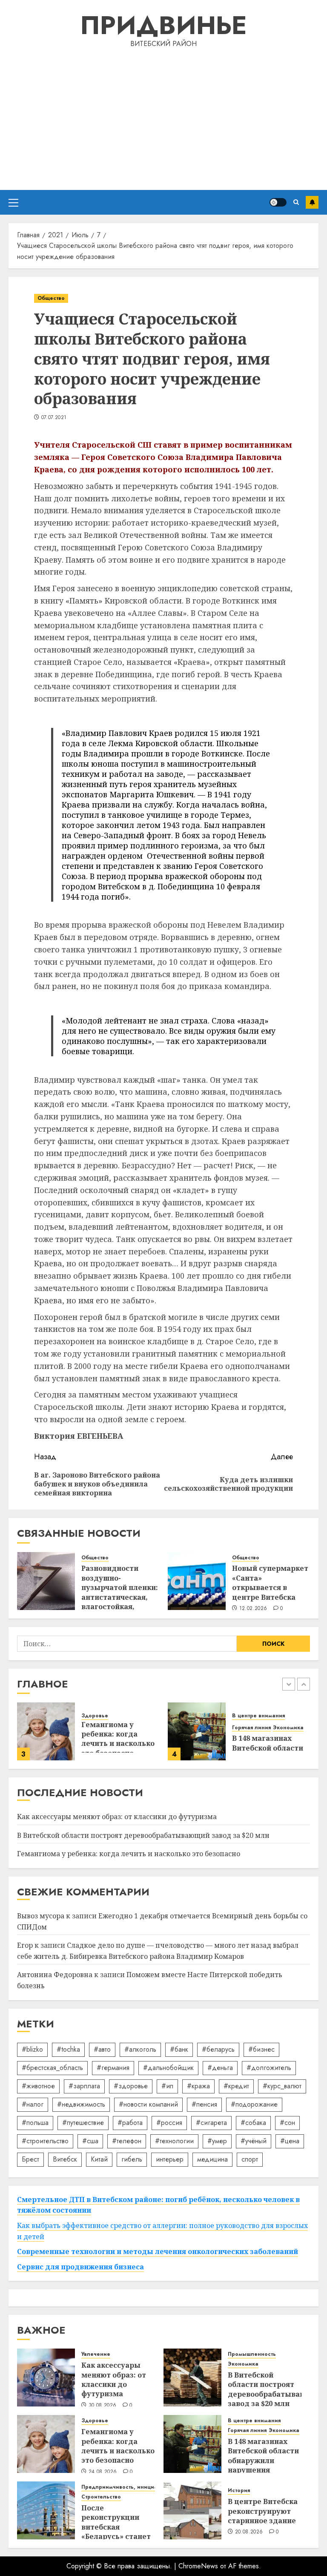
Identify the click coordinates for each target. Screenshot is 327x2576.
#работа (130, 2123)
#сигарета (211, 2123)
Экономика (288, 1728)
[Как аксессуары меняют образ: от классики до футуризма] (46, 2378)
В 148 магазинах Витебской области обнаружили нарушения (263, 2456)
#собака (253, 2123)
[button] (13, 202)
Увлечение (96, 2354)
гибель (132, 2159)
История (239, 2491)
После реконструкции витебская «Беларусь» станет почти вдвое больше (116, 2532)
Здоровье (95, 1716)
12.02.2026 (253, 1609)
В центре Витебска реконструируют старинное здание (263, 2511)
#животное (38, 2086)
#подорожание (254, 2104)
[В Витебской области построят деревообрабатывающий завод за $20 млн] (192, 2378)
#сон (287, 2123)
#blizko (32, 2049)
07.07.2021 (54, 418)
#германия (113, 2068)
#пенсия (204, 2104)
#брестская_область (52, 2068)
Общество (51, 298)
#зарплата (84, 2086)
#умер (217, 2141)
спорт (250, 2159)
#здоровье (131, 2086)
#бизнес (261, 2049)
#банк (179, 2049)
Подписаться (312, 202)
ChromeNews (198, 2566)
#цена (290, 2141)
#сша (90, 2141)
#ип (167, 2086)
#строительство (45, 2141)
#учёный (254, 2141)
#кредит (236, 2086)
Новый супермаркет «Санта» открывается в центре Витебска (270, 1583)
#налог (33, 2104)
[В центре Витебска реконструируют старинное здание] (192, 2510)
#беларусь (218, 2049)
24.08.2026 (103, 2472)
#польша (35, 2123)
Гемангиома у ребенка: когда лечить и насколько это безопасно (118, 1739)
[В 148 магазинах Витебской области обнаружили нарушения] (197, 1731)
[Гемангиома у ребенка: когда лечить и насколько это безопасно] (46, 1731)
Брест (30, 2159)
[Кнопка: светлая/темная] (278, 202)
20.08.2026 (249, 2532)
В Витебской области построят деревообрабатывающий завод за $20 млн (143, 1835)
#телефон (127, 2141)
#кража (198, 2086)
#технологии (174, 2141)
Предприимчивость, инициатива (125, 2487)
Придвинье (163, 25)
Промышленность (252, 2354)
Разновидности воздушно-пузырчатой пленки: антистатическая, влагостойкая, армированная (120, 1592)
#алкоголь (140, 2049)
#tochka (68, 2049)
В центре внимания (258, 1716)
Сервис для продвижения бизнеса (80, 2267)
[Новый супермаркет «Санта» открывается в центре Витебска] (197, 1581)
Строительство (101, 2497)
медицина (212, 2159)
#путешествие (83, 2123)
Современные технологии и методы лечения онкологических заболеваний (158, 2251)
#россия (169, 2123)
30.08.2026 (103, 2406)
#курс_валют (282, 2086)
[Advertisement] (163, 118)
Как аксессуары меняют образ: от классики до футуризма (117, 1817)
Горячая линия (251, 1728)
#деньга (220, 2068)
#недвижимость (81, 2104)
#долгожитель (269, 2068)
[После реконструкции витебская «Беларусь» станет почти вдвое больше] (46, 2510)
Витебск (65, 2159)
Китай (99, 2159)
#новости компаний (148, 2104)
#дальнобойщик (168, 2068)
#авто (102, 2049)
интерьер (170, 2159)
